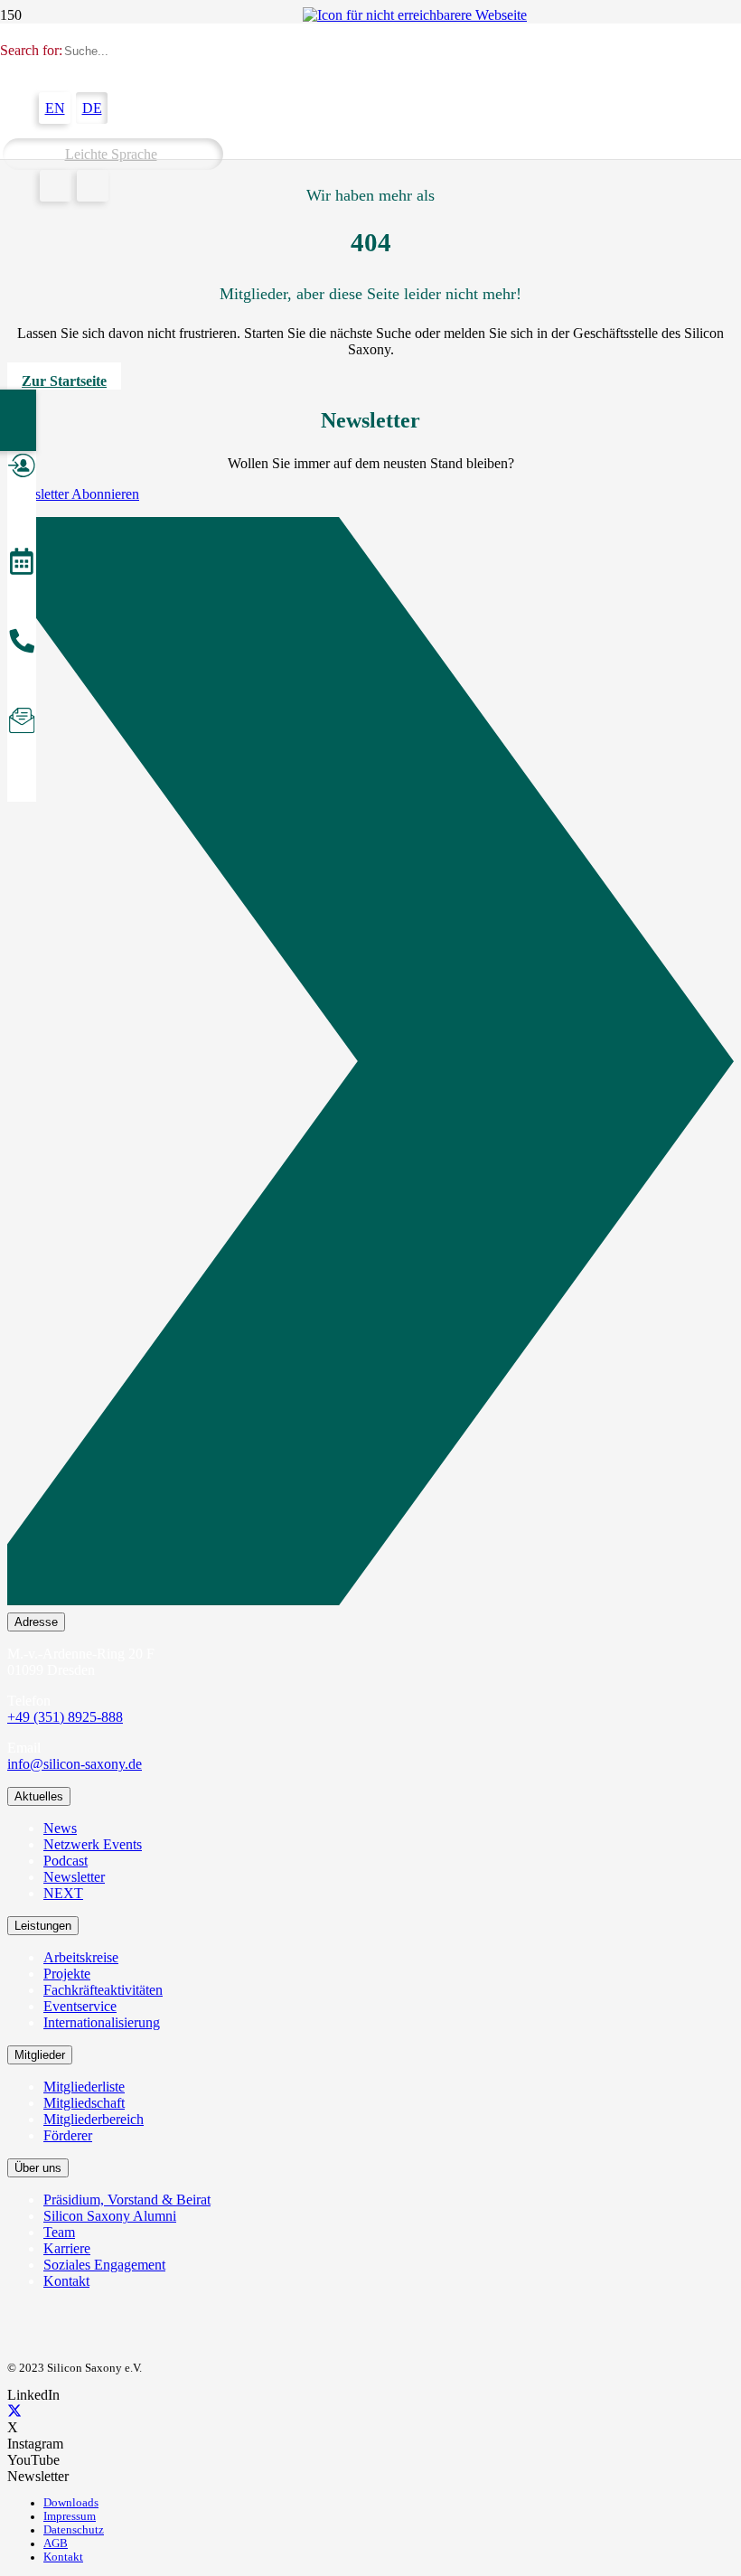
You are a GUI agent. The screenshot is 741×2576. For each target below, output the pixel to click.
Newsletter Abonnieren (73, 494)
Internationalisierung (102, 2022)
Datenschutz (74, 2530)
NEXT (63, 1893)
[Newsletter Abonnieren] (370, 1065)
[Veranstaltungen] (22, 564)
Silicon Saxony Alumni (110, 2216)
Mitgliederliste (84, 2087)
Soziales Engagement (104, 2265)
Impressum (70, 2516)
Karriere (67, 2248)
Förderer (68, 2135)
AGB (56, 2543)
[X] (14, 2411)
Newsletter (74, 1877)
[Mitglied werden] (22, 468)
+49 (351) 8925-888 (65, 1717)
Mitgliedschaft (84, 2103)
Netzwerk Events (93, 1844)
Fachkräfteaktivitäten (103, 1990)
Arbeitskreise (81, 1957)
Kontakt (66, 2281)
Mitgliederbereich (94, 2119)
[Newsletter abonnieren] (22, 723)
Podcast (66, 1861)
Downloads (71, 2503)
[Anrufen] (22, 644)
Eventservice (80, 2006)
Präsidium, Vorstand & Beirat (127, 2200)
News (60, 1828)
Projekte (67, 1974)
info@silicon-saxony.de (75, 1764)
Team (59, 2232)
